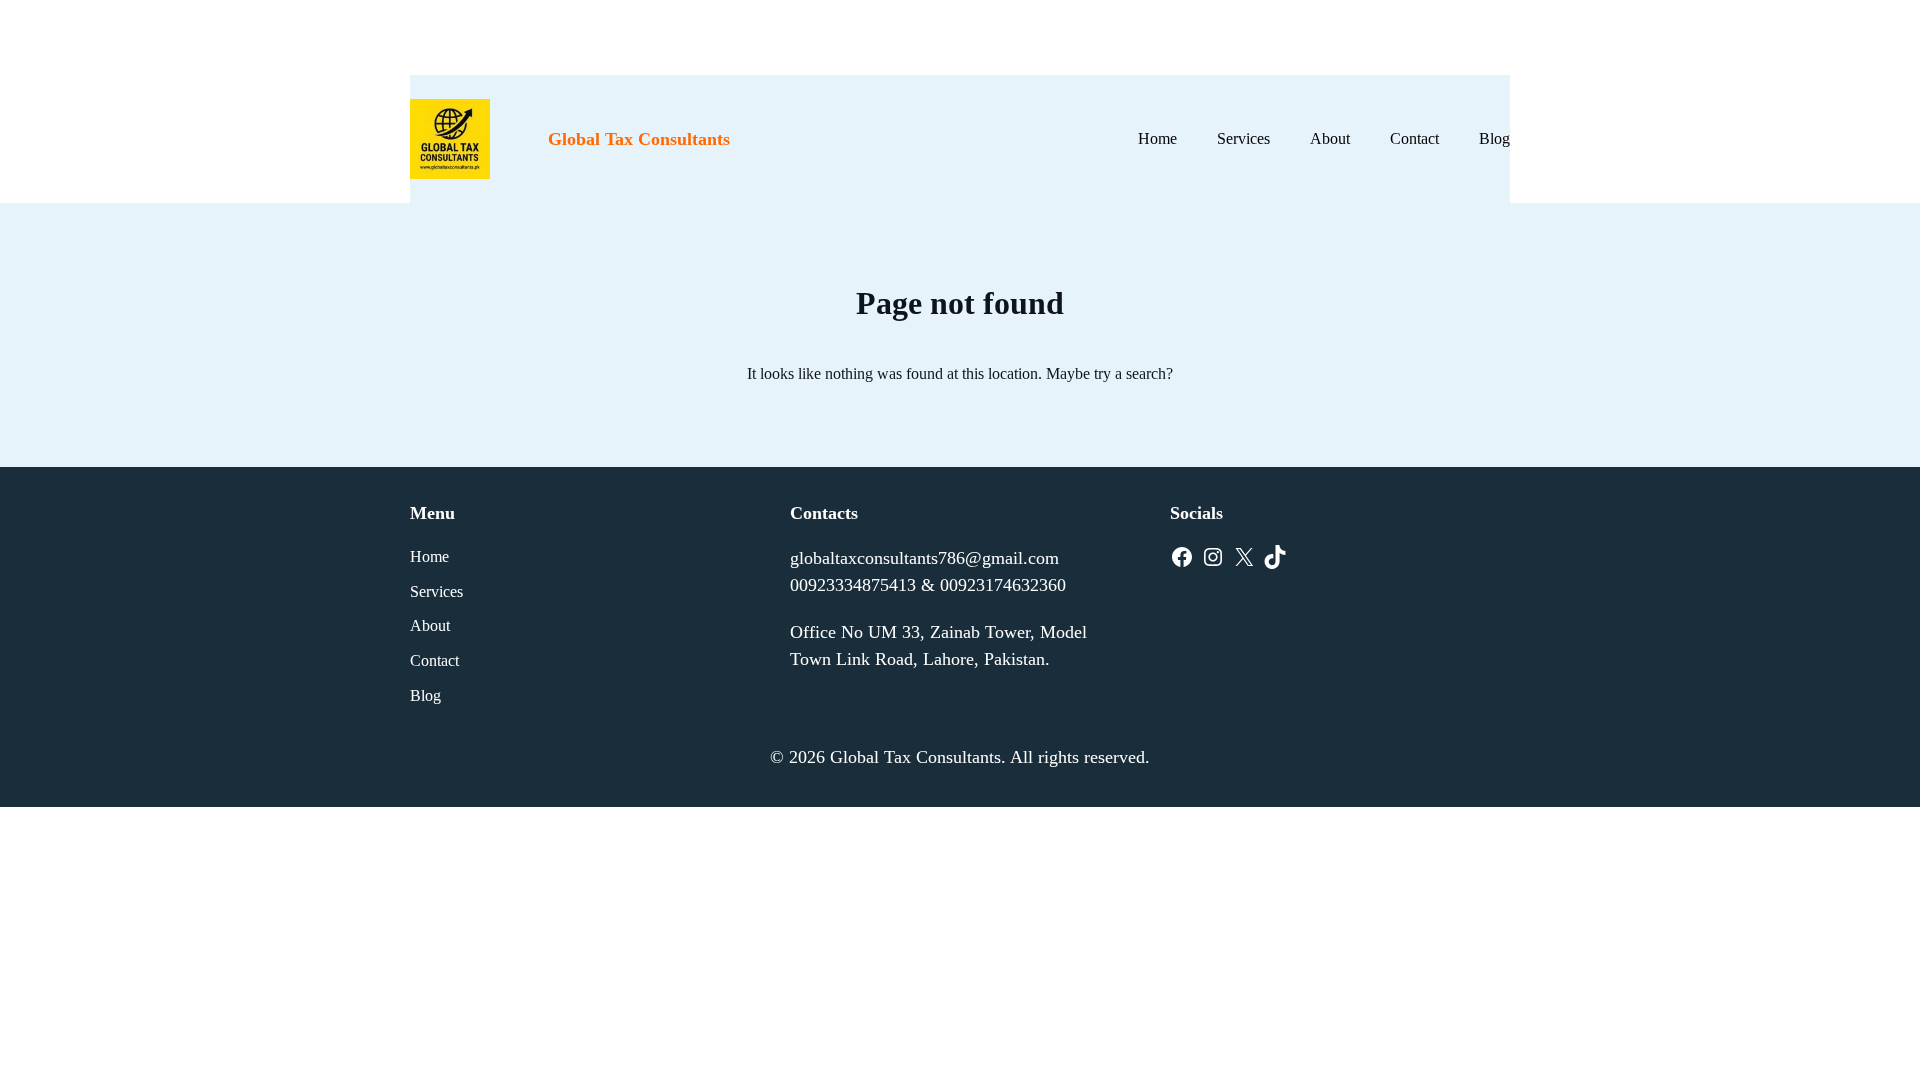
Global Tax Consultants (639, 139)
